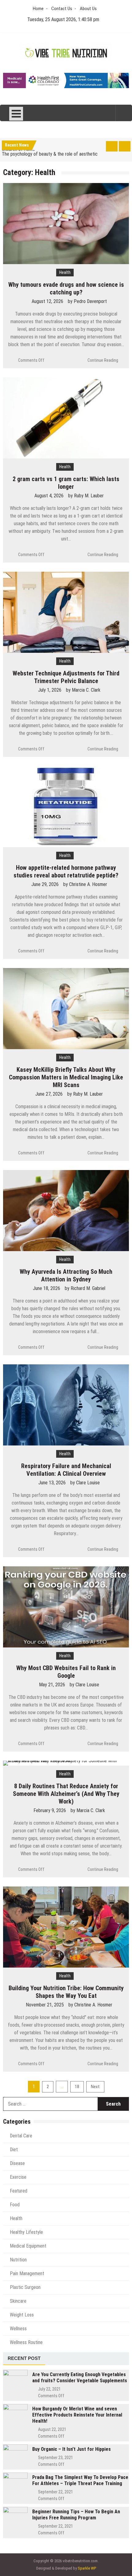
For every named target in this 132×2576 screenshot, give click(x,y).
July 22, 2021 (49, 2389)
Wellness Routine (26, 2342)
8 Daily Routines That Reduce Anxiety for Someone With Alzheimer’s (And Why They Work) (66, 1794)
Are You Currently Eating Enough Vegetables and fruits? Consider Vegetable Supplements (80, 2378)
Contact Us (62, 9)
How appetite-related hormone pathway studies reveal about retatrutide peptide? (66, 871)
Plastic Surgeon (25, 2287)
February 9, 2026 (50, 1810)
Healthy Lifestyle (26, 2232)
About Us (88, 9)
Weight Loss (22, 2315)
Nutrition (18, 2260)
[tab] (24, 2359)
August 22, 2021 (52, 2429)
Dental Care (21, 2136)
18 (77, 2087)
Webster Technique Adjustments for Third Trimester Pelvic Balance (66, 677)
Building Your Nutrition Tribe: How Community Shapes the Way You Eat (66, 1992)
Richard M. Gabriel (88, 1288)
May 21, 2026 (52, 1685)
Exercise (18, 2177)
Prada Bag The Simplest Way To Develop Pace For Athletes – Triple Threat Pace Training (80, 2480)
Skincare (18, 2301)
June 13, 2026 (52, 1483)
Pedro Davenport (90, 301)
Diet (14, 2150)
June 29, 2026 (45, 884)
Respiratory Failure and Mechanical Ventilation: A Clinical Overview (66, 1470)
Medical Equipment (28, 2246)
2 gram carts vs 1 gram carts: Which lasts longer (66, 483)
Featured (19, 2191)
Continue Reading (103, 360)
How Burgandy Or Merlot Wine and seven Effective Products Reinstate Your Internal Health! (77, 2415)
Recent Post (24, 2358)
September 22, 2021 (56, 2492)
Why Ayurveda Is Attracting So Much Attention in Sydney (66, 1275)
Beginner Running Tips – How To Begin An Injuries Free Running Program (76, 2515)
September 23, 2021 (56, 2458)
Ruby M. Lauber (89, 496)
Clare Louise (88, 1483)
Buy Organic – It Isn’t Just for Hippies (72, 2449)
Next (95, 2087)
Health (65, 272)
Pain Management (27, 2273)
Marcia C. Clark (86, 690)
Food (15, 2205)
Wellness (18, 2329)
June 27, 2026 (49, 1094)
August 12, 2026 (47, 301)
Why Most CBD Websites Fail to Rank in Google (66, 1672)
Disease (17, 2163)
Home (38, 9)
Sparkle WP (87, 2568)
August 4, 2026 (49, 496)
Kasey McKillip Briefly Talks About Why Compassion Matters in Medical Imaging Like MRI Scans (66, 1077)
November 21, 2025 (45, 2005)
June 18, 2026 (47, 1288)
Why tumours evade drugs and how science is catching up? (66, 288)
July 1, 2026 (50, 690)
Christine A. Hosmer (88, 884)
